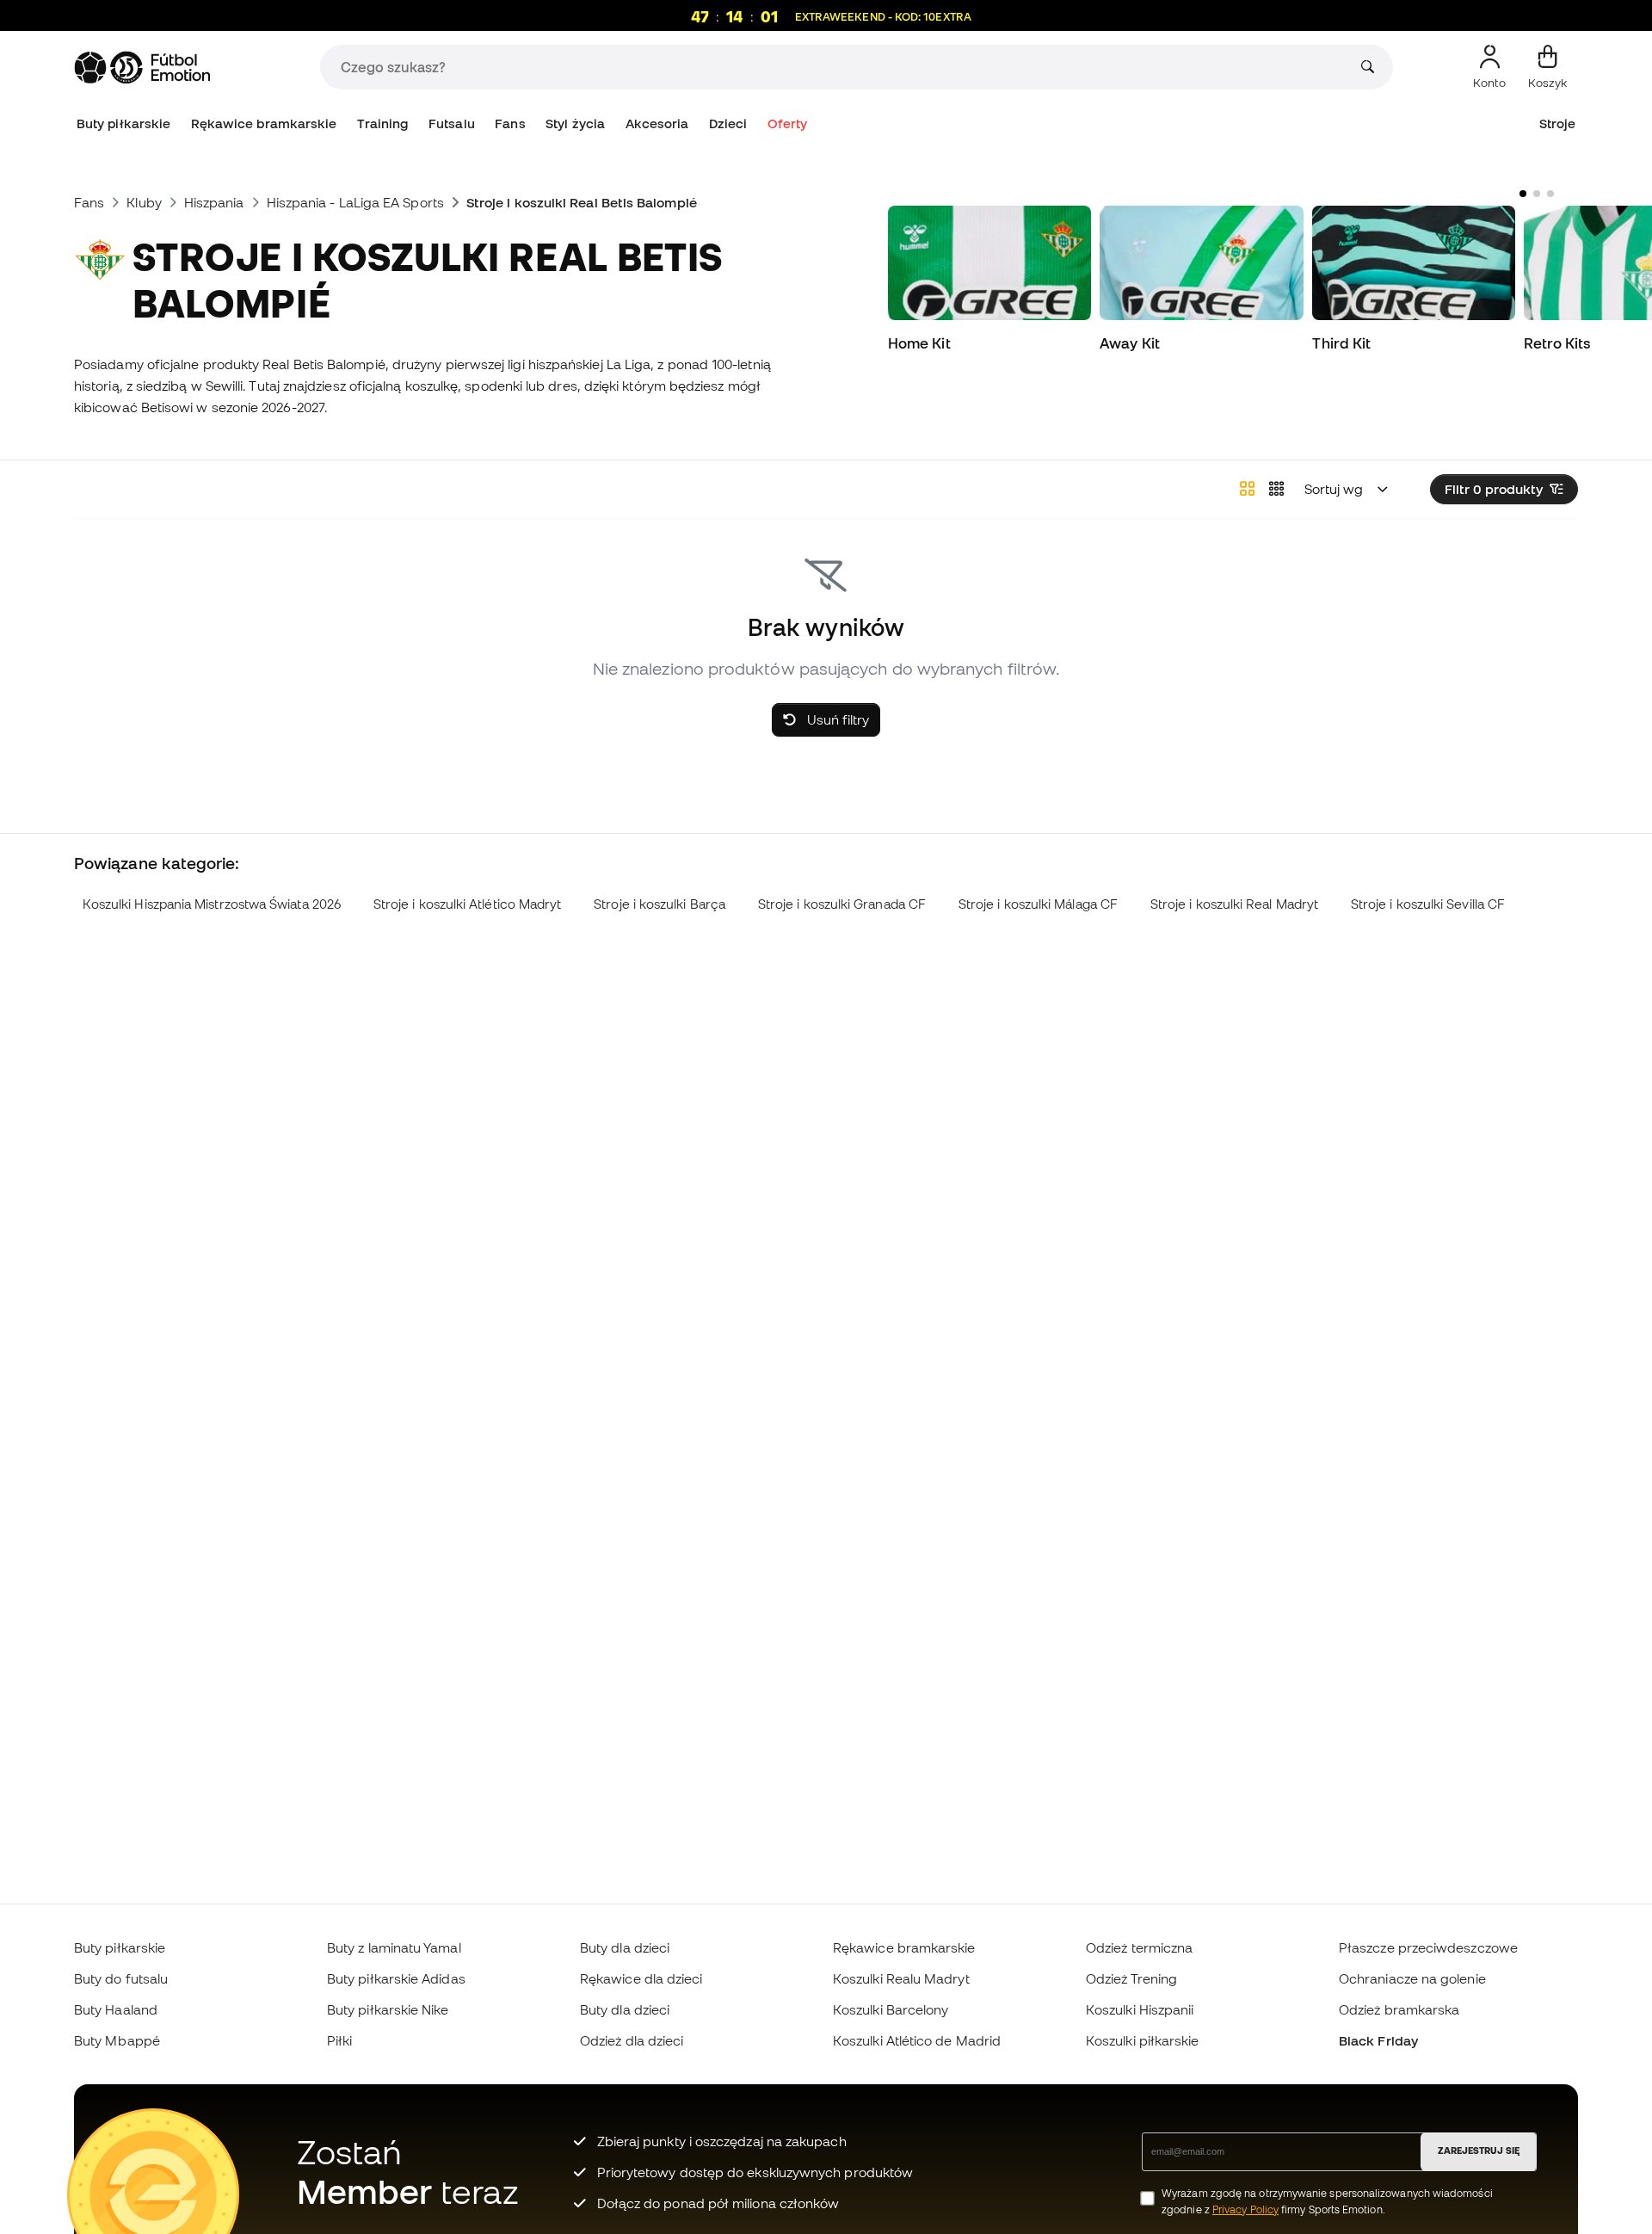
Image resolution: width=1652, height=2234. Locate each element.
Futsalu (452, 123)
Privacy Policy (1245, 2209)
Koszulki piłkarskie (1142, 2040)
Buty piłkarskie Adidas (396, 1978)
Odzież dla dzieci (632, 2040)
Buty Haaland (116, 2009)
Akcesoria (657, 123)
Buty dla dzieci (625, 1947)
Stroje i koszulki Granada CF (842, 904)
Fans (510, 123)
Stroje (1557, 123)
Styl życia (575, 123)
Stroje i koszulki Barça (660, 904)
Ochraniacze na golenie (1412, 1978)
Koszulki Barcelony (891, 2009)
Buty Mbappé (117, 2040)
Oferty (787, 123)
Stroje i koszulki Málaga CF (1038, 904)
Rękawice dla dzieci (641, 1978)
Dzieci (728, 123)
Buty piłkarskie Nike (388, 2009)
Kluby (144, 202)
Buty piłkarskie (123, 123)
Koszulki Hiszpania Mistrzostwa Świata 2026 (212, 904)
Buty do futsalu (121, 1978)
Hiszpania (214, 202)
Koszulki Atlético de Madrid (917, 2040)
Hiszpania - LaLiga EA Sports (355, 202)
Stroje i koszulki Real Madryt (1234, 904)
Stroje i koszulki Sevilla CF (1428, 904)
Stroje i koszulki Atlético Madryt (468, 904)
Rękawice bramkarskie (264, 123)
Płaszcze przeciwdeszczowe (1428, 1947)
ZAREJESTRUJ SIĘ (1479, 2151)
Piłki (339, 2040)
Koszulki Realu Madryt (901, 1978)
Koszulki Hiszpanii (1140, 2009)
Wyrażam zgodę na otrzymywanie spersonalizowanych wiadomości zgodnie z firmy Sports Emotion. (1327, 2201)
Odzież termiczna (1139, 1947)
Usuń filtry (836, 719)
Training (383, 123)
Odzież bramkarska (1399, 2009)
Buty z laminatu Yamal (394, 1947)
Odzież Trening (1131, 1978)
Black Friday (1378, 2040)
